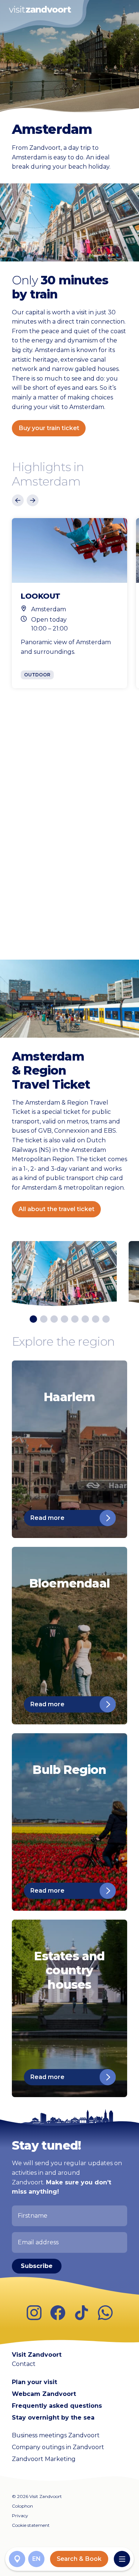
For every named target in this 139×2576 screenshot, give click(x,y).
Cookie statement (31, 2525)
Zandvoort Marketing (44, 2459)
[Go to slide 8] (106, 1319)
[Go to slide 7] (96, 1319)
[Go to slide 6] (85, 1319)
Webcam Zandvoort (44, 2394)
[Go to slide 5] (75, 1319)
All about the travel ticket (57, 1209)
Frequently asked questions (57, 2406)
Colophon (22, 2506)
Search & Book (79, 2559)
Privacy (20, 2516)
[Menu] (122, 2559)
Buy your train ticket (49, 428)
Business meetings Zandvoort (56, 2435)
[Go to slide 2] (44, 1319)
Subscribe (37, 2266)
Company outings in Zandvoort (58, 2447)
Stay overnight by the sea (53, 2418)
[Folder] (17, 2559)
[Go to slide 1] (33, 1319)
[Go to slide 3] (54, 1319)
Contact (24, 2364)
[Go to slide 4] (64, 1319)
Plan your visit (34, 2382)
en (37, 2559)
